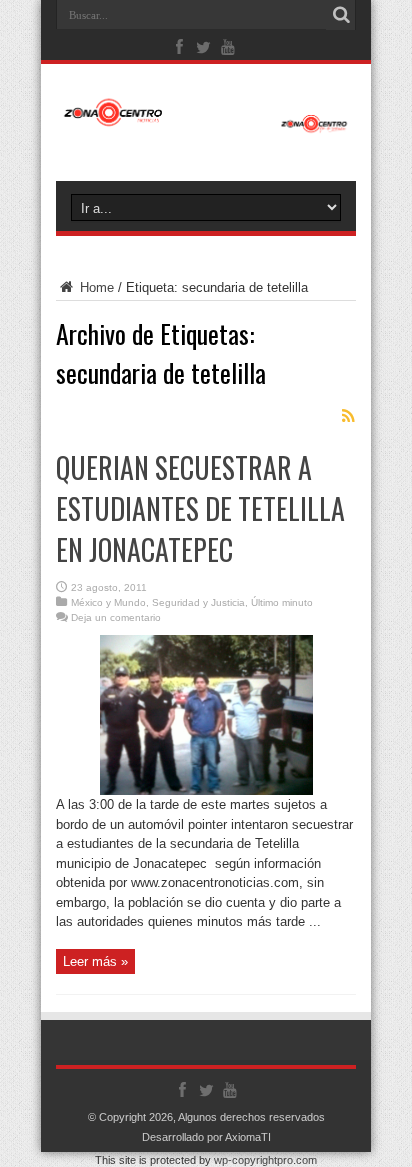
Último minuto (282, 602)
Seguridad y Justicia (198, 602)
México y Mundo (108, 602)
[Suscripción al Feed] (348, 416)
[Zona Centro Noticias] (206, 123)
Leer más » (95, 961)
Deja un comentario (116, 617)
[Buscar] (341, 15)
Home (95, 287)
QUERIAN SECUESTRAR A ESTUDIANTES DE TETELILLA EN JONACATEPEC (200, 508)
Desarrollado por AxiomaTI (206, 1137)
